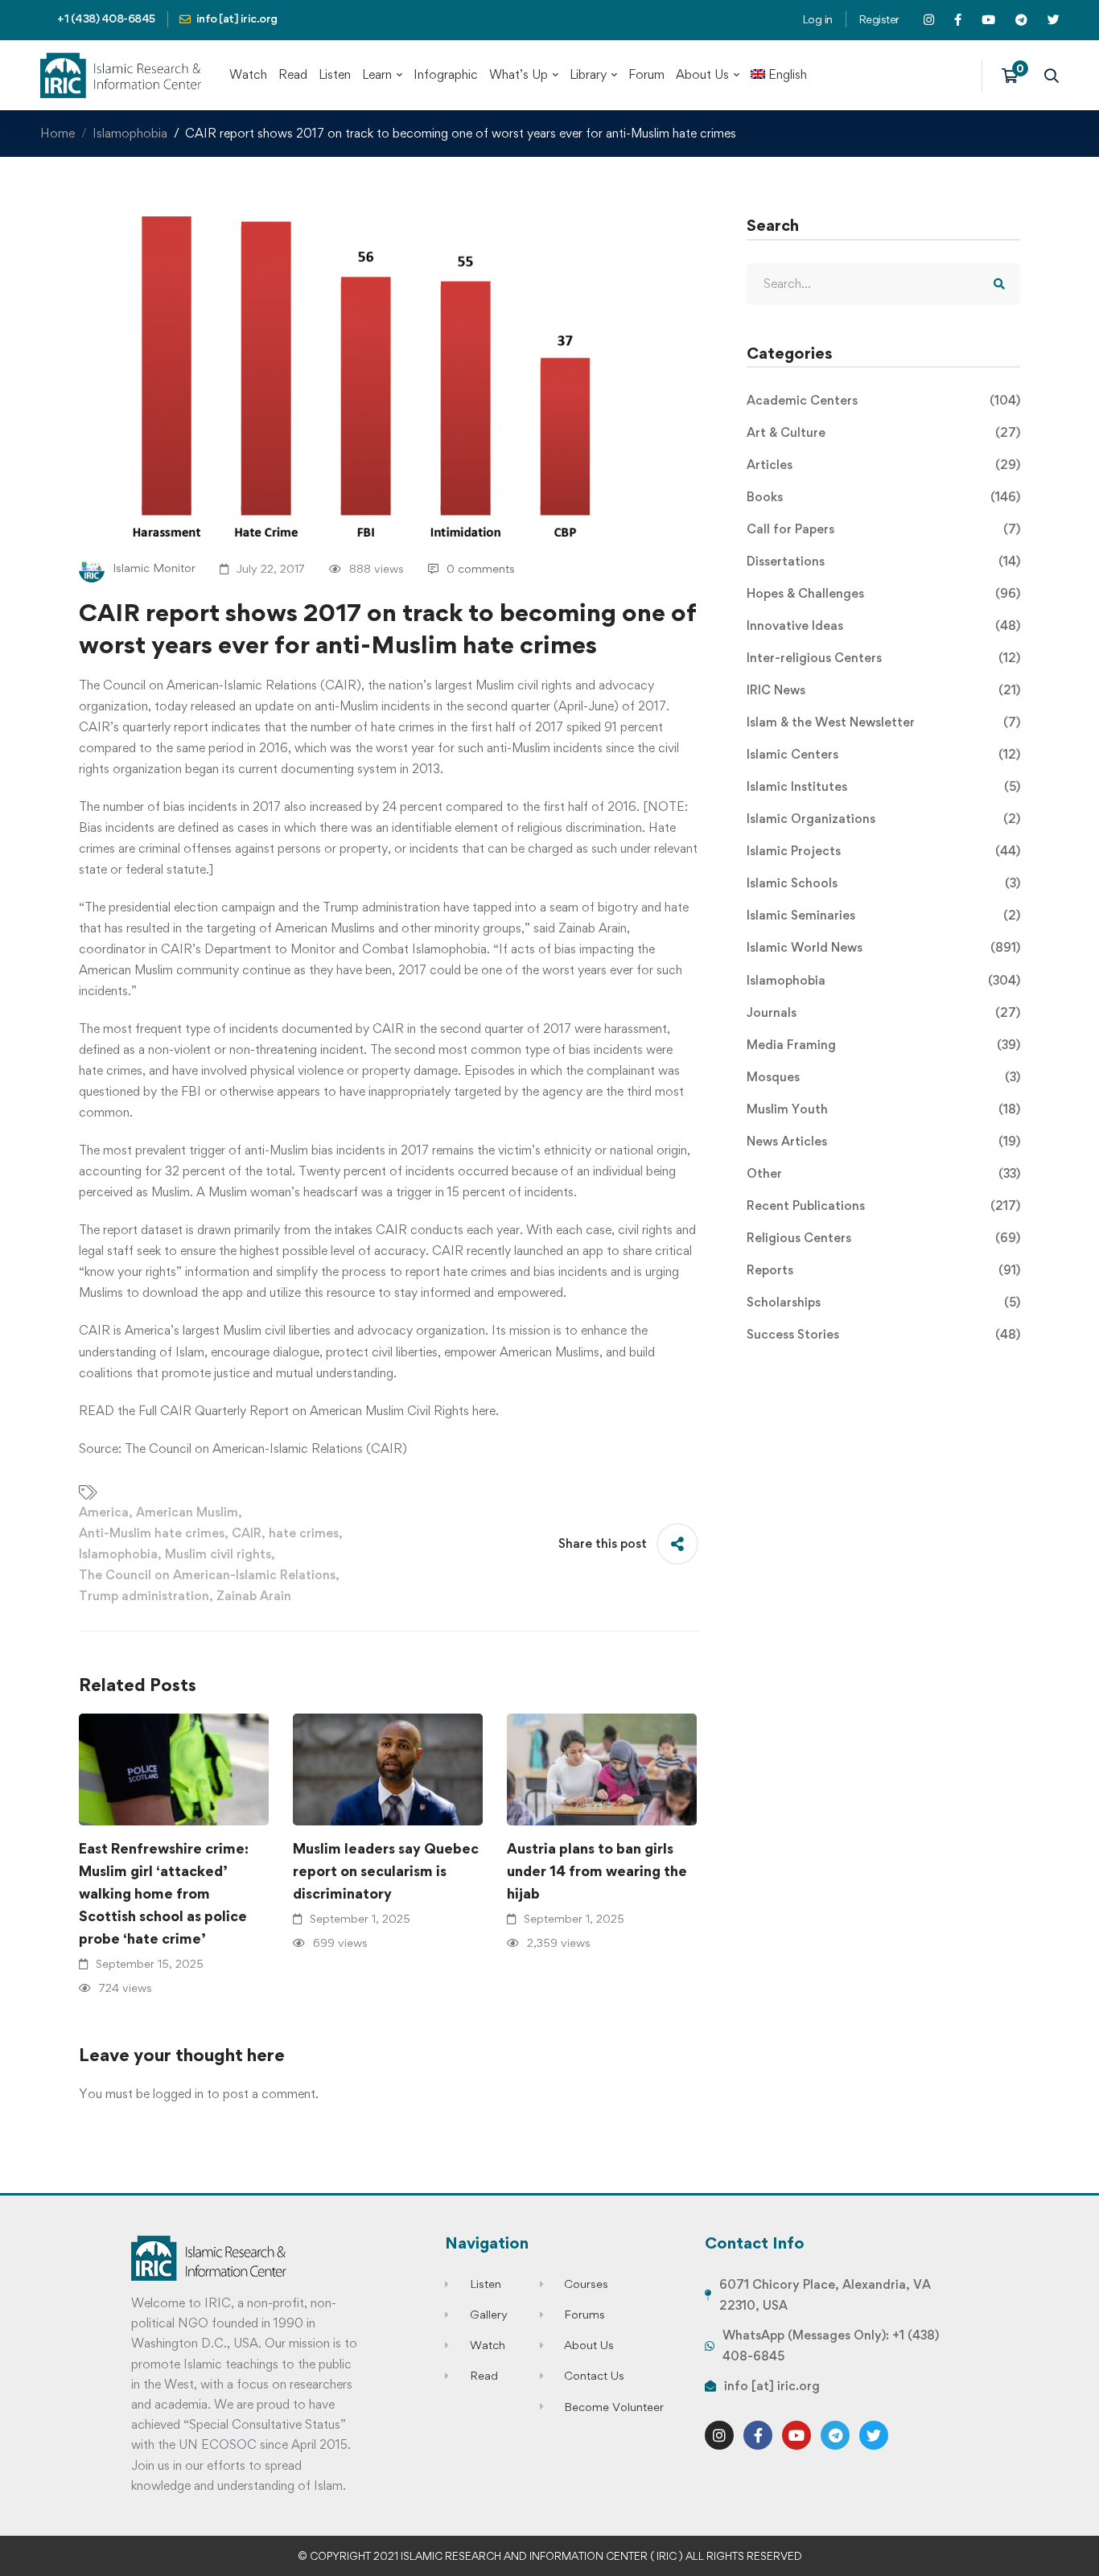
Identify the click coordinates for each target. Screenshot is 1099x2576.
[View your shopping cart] (1015, 76)
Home (58, 133)
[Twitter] (874, 2435)
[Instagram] (719, 2435)
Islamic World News (883, 947)
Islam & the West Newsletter (883, 722)
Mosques (883, 1077)
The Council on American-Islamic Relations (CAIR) (266, 1448)
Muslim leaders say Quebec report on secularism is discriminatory (386, 1871)
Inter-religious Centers (883, 658)
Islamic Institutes (883, 786)
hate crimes (304, 1533)
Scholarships (883, 1302)
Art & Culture (883, 432)
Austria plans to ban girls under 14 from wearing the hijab (597, 1871)
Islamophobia (130, 133)
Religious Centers (883, 1238)
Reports (883, 1270)
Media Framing (883, 1045)
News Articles (883, 1141)
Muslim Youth (883, 1109)
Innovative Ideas (883, 625)
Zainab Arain (254, 1596)
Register (879, 19)
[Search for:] (883, 284)
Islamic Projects (883, 851)
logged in (178, 2094)
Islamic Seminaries (883, 915)
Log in (817, 19)
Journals (883, 1012)
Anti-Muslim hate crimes (152, 1533)
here (484, 1411)
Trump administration (144, 1596)
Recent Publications (883, 1206)
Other (883, 1173)
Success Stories (883, 1334)
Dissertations (883, 561)
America (104, 1512)
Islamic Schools (883, 883)
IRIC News (883, 690)
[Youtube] (796, 2435)
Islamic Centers (883, 754)
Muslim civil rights (218, 1554)
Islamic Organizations (883, 819)
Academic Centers (883, 400)
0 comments (481, 568)
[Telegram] (835, 2435)
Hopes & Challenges (883, 593)
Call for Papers (883, 529)
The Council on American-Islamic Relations (207, 1575)
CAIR (247, 1533)
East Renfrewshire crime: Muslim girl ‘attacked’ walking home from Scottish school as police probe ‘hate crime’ (164, 1893)
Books (883, 497)
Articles (883, 465)
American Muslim (187, 1512)
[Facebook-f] (758, 2435)
